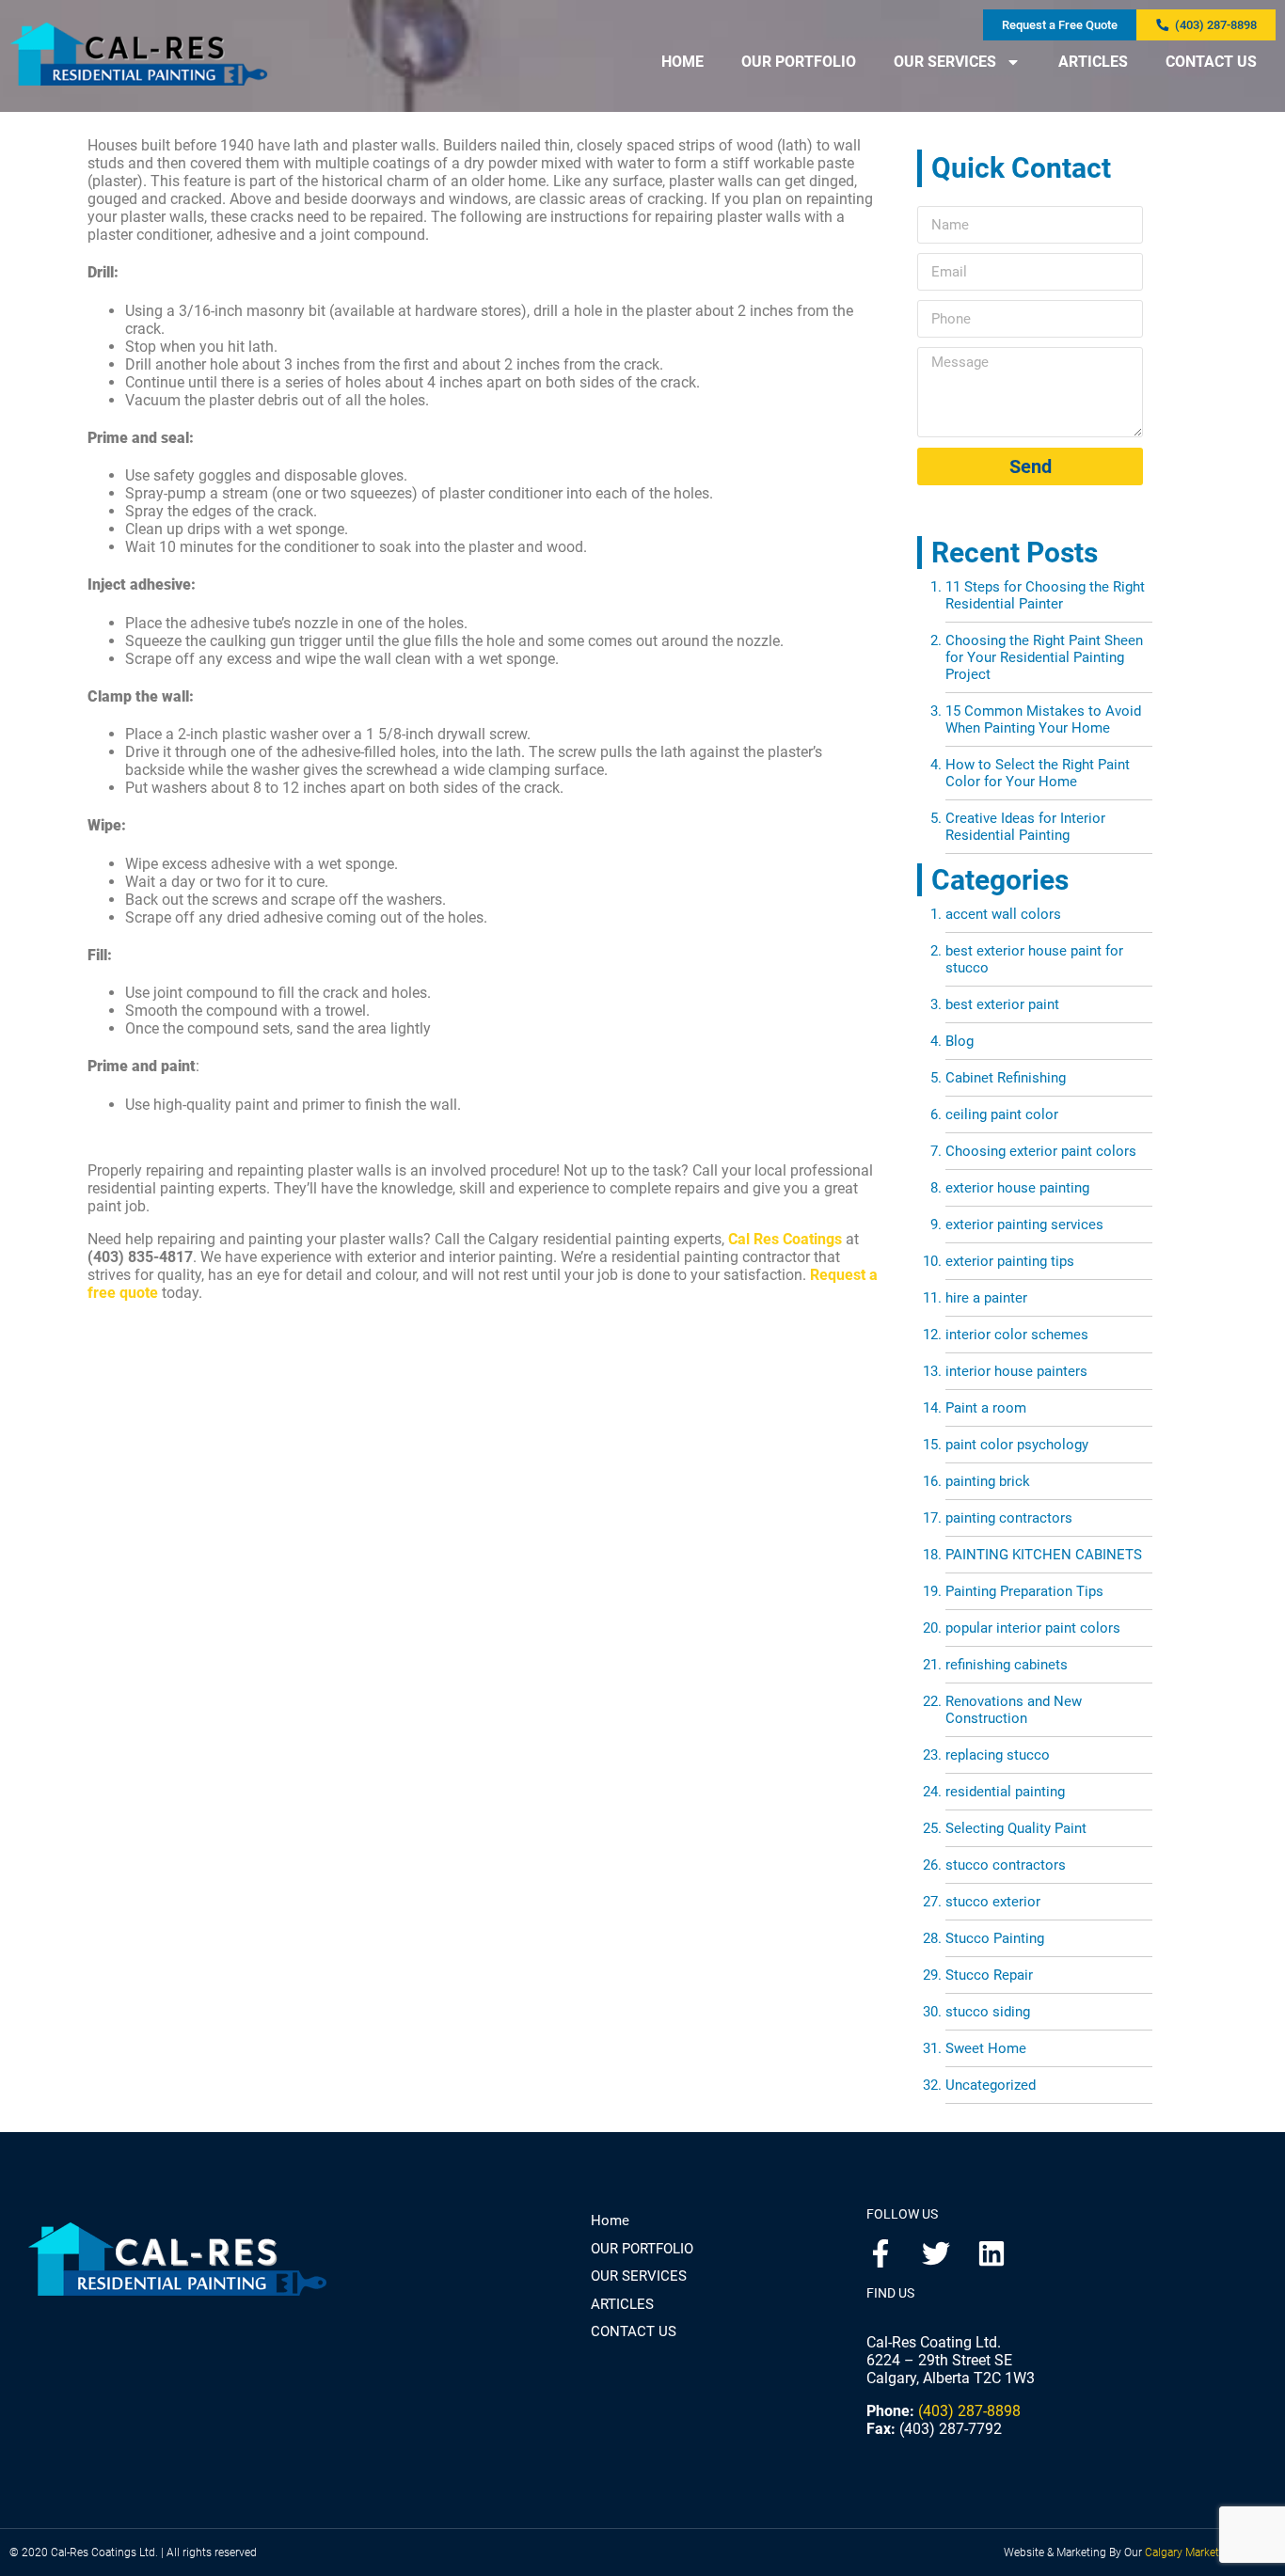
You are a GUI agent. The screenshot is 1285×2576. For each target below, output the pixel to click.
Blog (960, 1041)
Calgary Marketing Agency (1210, 2552)
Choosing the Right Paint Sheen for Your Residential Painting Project (1044, 657)
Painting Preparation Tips (1024, 1591)
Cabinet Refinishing (1006, 1078)
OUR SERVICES (945, 62)
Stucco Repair (989, 1975)
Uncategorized (991, 2085)
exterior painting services (1024, 1225)
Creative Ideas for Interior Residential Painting (1025, 827)
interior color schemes (1017, 1335)
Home (610, 2220)
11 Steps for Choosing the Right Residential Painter (1045, 595)
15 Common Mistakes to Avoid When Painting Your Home (1043, 719)
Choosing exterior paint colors (1041, 1151)
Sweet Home (986, 2048)
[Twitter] (936, 2253)
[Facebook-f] (880, 2253)
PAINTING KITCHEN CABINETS (1044, 1555)
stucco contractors (1006, 1865)
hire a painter (986, 1298)
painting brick (988, 1481)
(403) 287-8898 (969, 2411)
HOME (682, 62)
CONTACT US (1211, 62)
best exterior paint (1002, 1004)
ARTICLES (1093, 62)
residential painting (1005, 1792)
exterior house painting (1017, 1188)
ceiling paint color (1002, 1114)
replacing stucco (998, 1755)
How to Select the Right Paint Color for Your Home (1038, 773)
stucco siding (988, 2012)
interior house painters (1016, 1371)
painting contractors (1009, 1518)
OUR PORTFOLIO (799, 62)
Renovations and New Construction (1014, 1710)
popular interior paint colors (1033, 1628)
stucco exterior (993, 1902)
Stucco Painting (995, 1938)
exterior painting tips (1010, 1261)
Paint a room (986, 1408)
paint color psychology (1017, 1445)
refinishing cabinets (1007, 1665)
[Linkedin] (992, 2253)
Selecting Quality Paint (1016, 1828)
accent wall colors (1003, 914)
